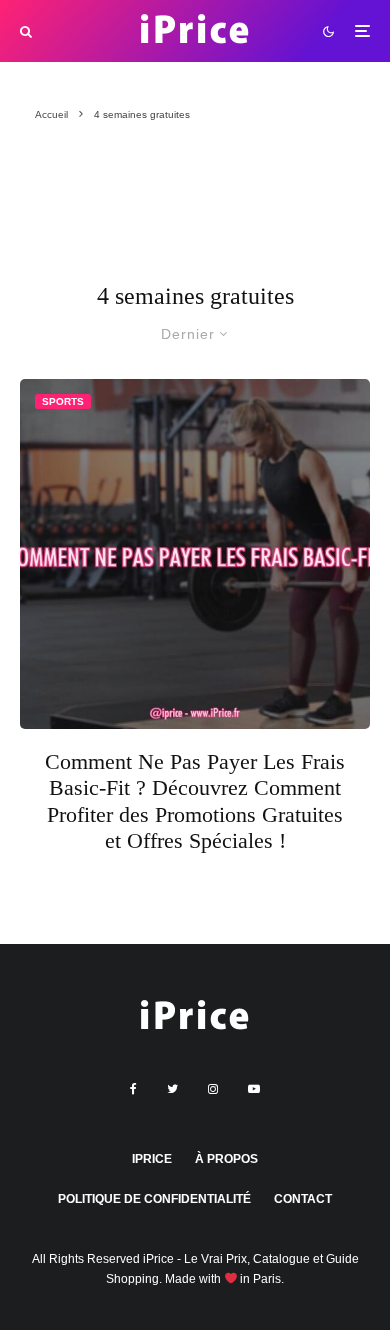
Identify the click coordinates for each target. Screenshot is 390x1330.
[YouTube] (254, 1089)
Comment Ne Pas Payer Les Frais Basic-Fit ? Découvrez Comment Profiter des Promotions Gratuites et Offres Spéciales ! (195, 801)
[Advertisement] (115, 211)
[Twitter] (172, 1089)
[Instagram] (213, 1089)
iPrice (152, 1159)
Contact (303, 1199)
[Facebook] (133, 1089)
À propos (226, 1159)
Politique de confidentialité (154, 1199)
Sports (63, 401)
